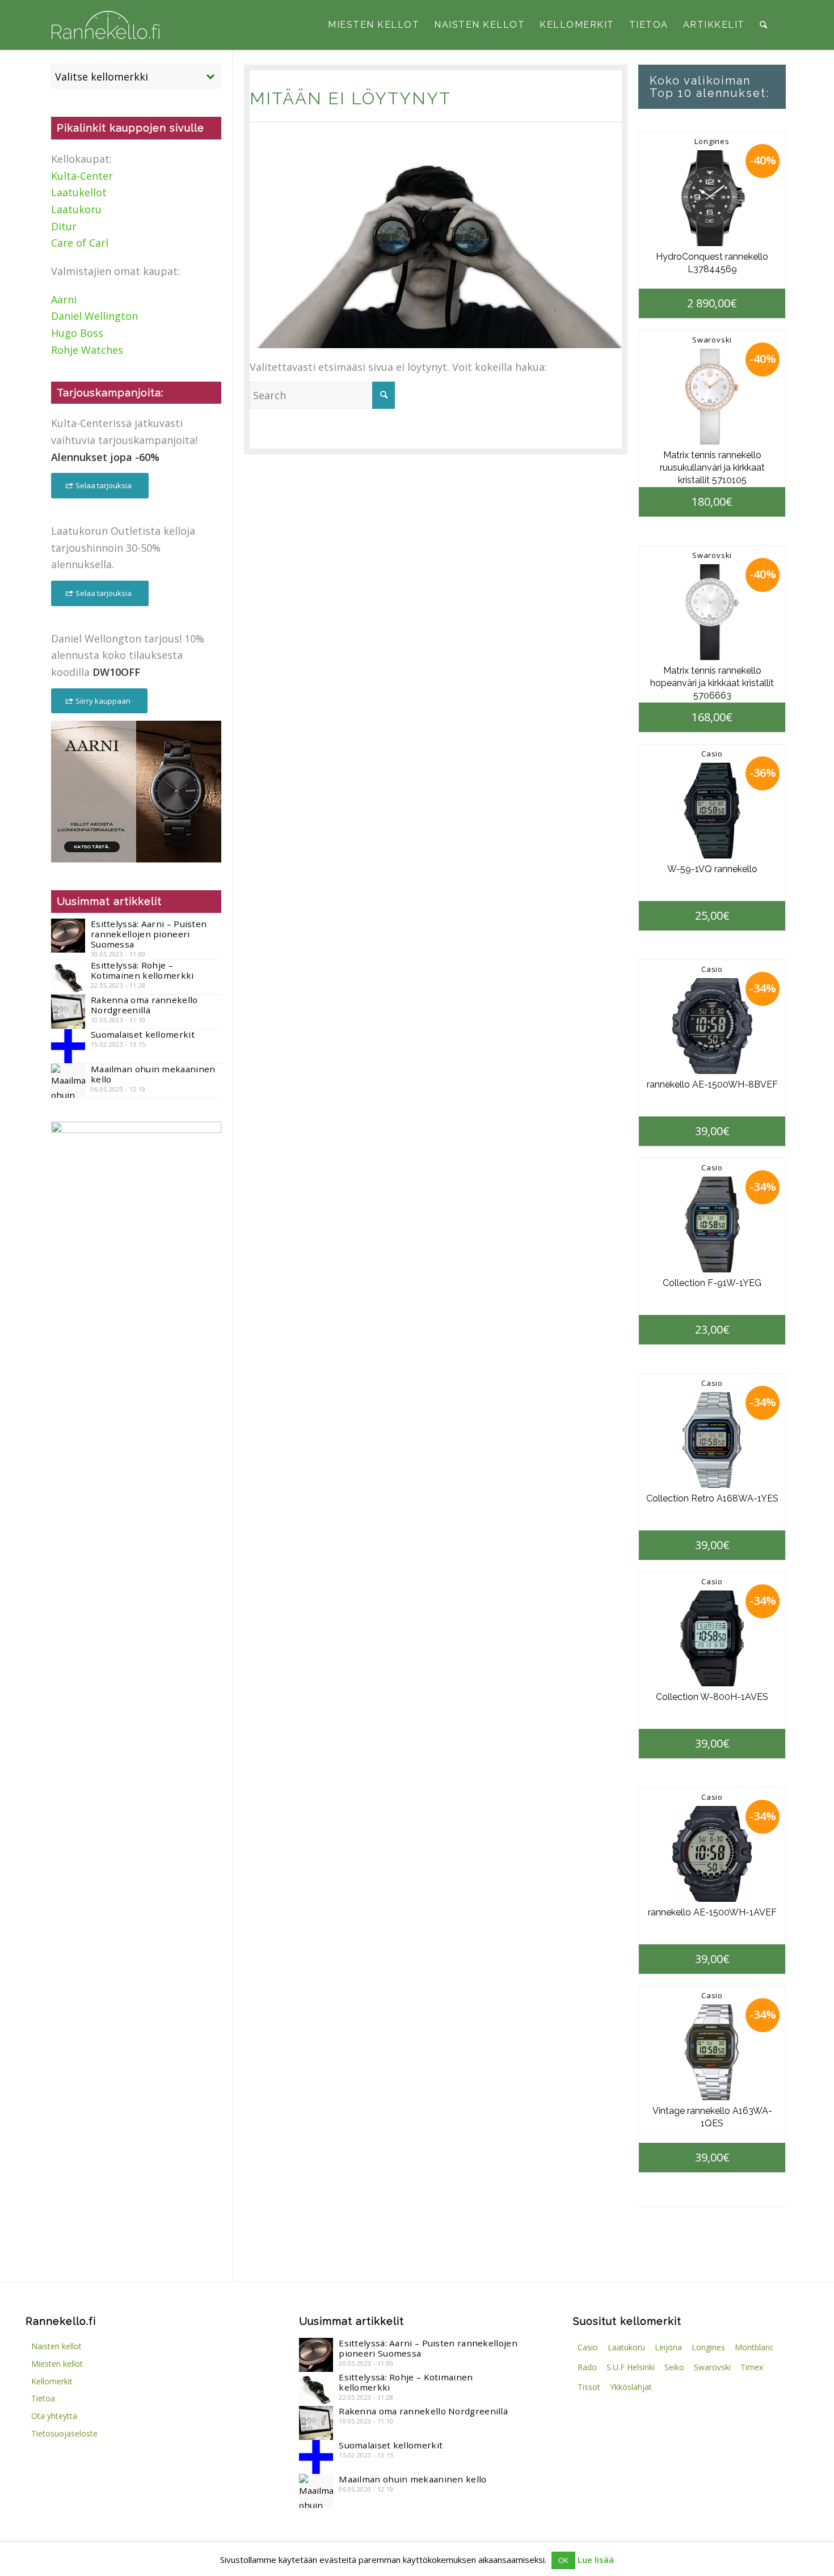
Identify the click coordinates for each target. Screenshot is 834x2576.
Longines (712, 141)
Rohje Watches (87, 350)
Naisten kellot (56, 2346)
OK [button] (563, 2560)
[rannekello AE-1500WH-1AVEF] (712, 1854)
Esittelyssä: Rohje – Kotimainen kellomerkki (142, 970)
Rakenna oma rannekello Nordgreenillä (144, 1005)
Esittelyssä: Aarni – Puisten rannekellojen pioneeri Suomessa (149, 934)
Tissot (589, 2387)
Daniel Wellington (94, 316)
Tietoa (43, 2398)
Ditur (64, 226)
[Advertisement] (136, 1340)
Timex (752, 2367)
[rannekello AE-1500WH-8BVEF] (712, 1026)
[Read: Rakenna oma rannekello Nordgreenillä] (68, 1012)
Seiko (674, 2367)
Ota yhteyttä (54, 2416)
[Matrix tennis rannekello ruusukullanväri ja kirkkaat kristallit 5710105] (712, 397)
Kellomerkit (52, 2381)
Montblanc (754, 2347)
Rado (587, 2367)
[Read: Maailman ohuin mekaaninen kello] (68, 1081)
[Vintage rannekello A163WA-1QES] (712, 2052)
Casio (712, 754)
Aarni (64, 299)
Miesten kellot (57, 2364)
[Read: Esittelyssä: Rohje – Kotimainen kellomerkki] (68, 977)
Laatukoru (76, 209)
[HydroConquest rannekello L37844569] (712, 198)
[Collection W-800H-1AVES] (712, 1638)
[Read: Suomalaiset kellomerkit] (68, 1046)
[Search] (763, 25)
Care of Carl (80, 243)
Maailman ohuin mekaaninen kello (153, 1074)
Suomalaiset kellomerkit (143, 1034)
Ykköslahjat (631, 2387)
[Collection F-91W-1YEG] (712, 1224)
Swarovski (712, 340)
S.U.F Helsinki (631, 2367)
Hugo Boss (77, 333)
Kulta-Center (82, 176)
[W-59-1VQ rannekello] (712, 811)
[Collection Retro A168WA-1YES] (712, 1440)
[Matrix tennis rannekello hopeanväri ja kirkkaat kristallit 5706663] (712, 612)
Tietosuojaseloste (64, 2433)
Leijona (668, 2347)
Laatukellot (79, 192)
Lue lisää (596, 2560)
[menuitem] (374, 25)
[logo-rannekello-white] (105, 25)
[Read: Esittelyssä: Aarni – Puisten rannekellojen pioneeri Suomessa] (68, 936)
